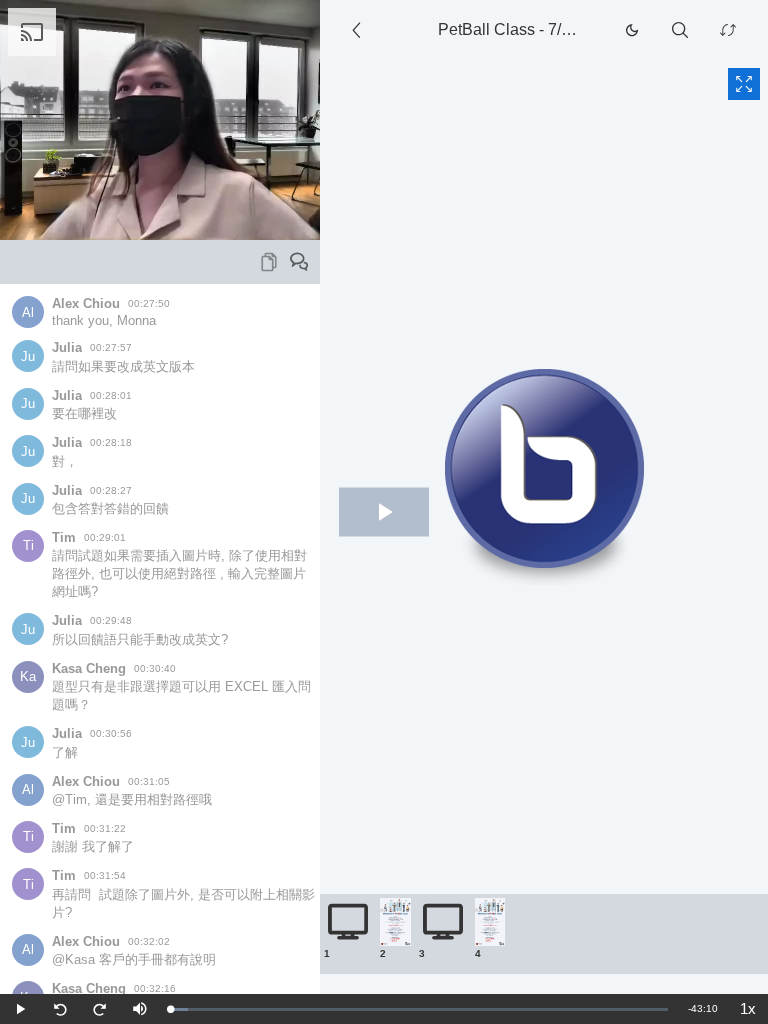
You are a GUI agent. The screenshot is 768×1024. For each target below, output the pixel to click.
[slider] (419, 1009)
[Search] (680, 30)
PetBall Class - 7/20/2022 (515, 29)
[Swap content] (728, 30)
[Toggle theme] (632, 30)
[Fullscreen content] (744, 84)
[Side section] (360, 30)
